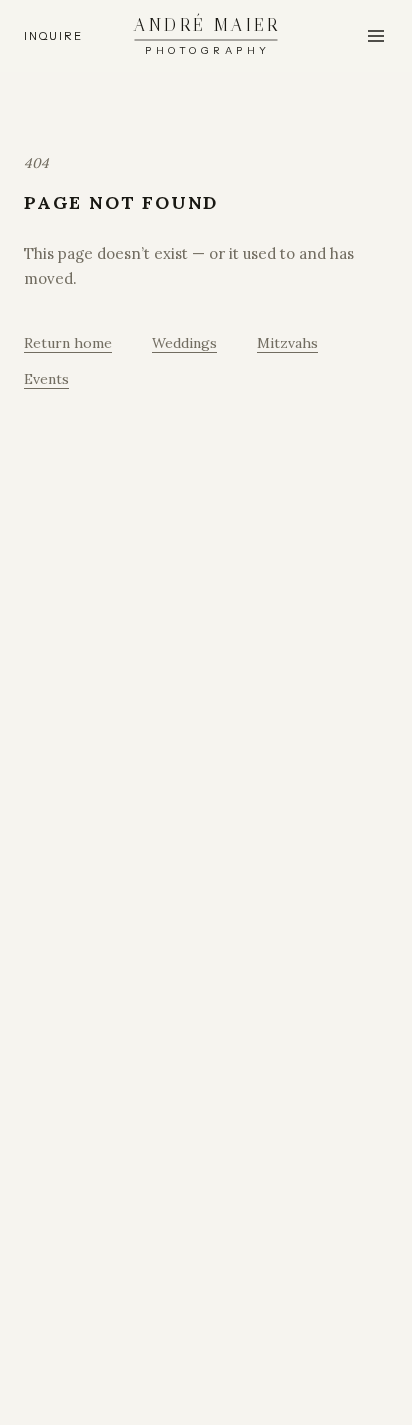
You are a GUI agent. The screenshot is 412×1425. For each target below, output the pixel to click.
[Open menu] (376, 36)
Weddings (184, 343)
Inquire (53, 36)
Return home (68, 343)
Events (46, 379)
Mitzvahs (287, 343)
